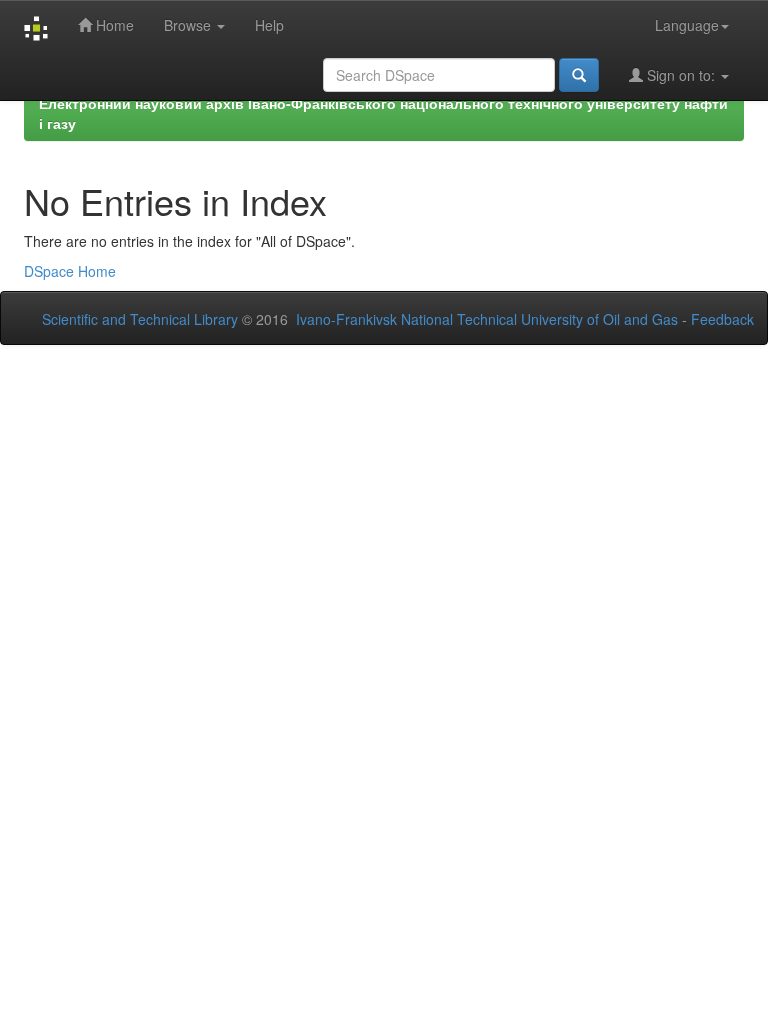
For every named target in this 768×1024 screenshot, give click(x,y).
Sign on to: (681, 75)
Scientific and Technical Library (140, 319)
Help (269, 25)
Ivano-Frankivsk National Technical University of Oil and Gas (487, 319)
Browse (189, 25)
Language (687, 25)
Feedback (722, 319)
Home (113, 25)
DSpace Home (70, 271)
